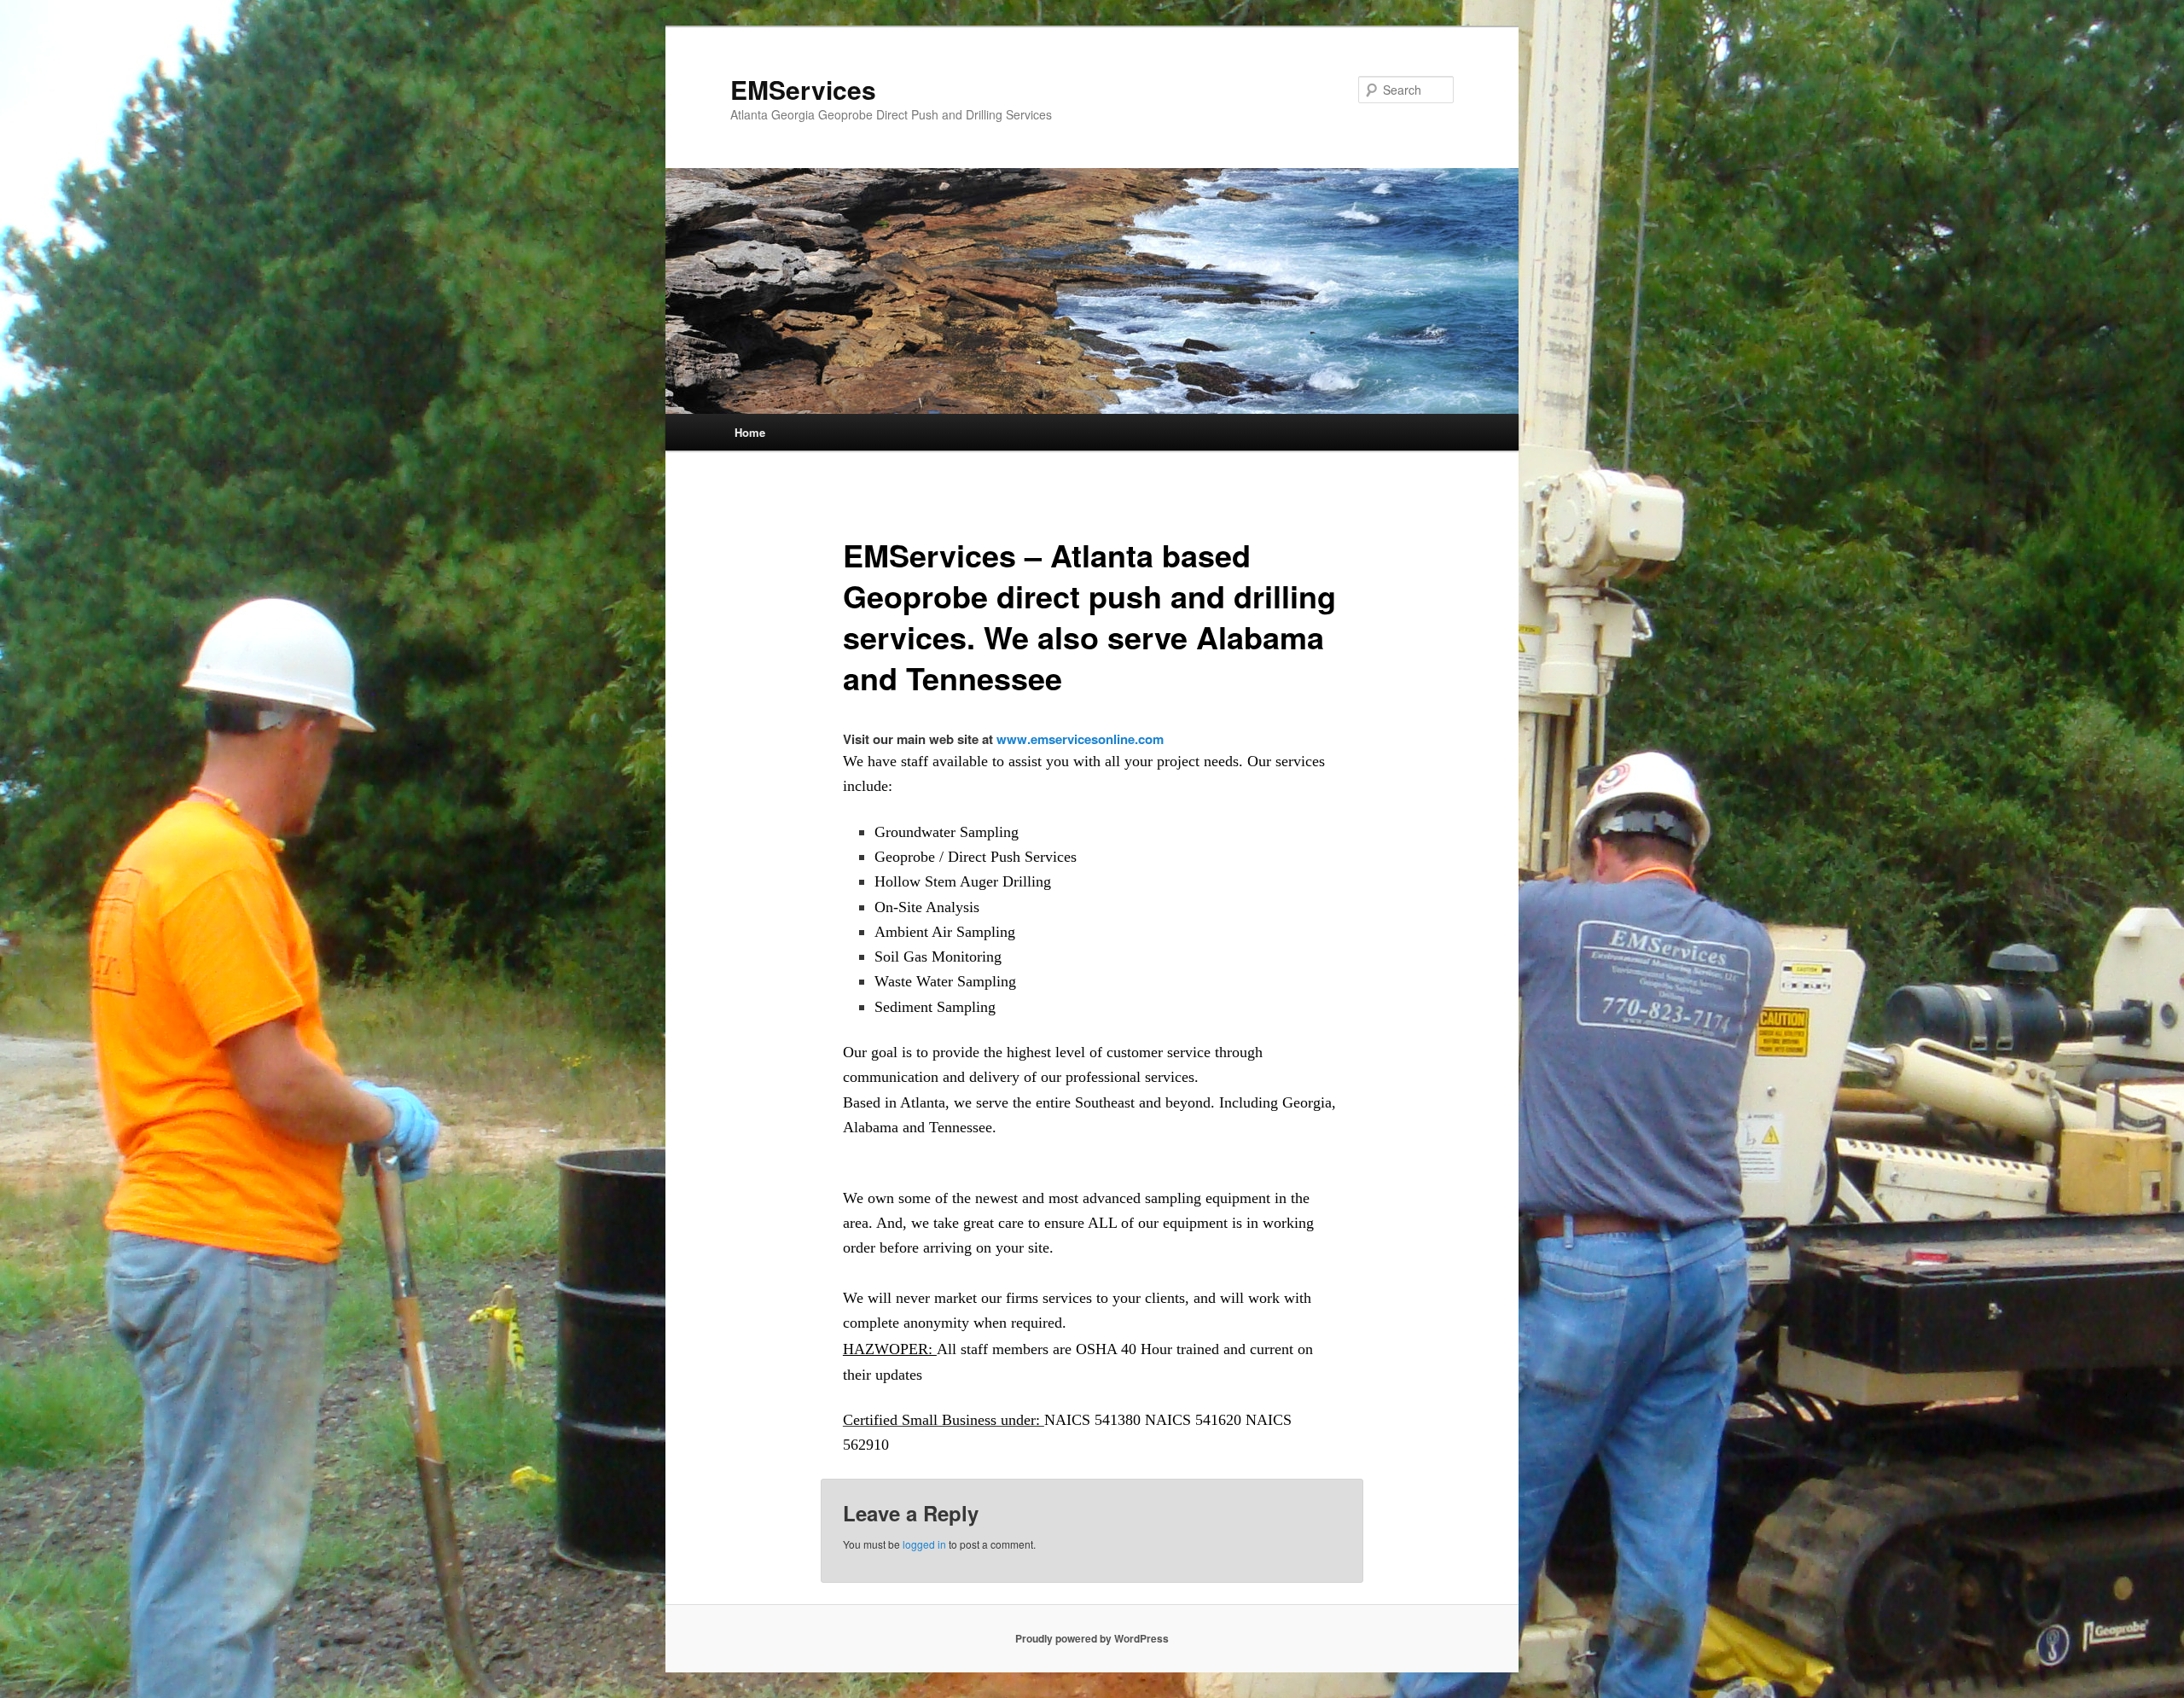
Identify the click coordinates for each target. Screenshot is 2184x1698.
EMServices (803, 89)
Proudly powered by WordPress (1092, 1638)
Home (750, 432)
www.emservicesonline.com (1080, 739)
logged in (924, 1544)
